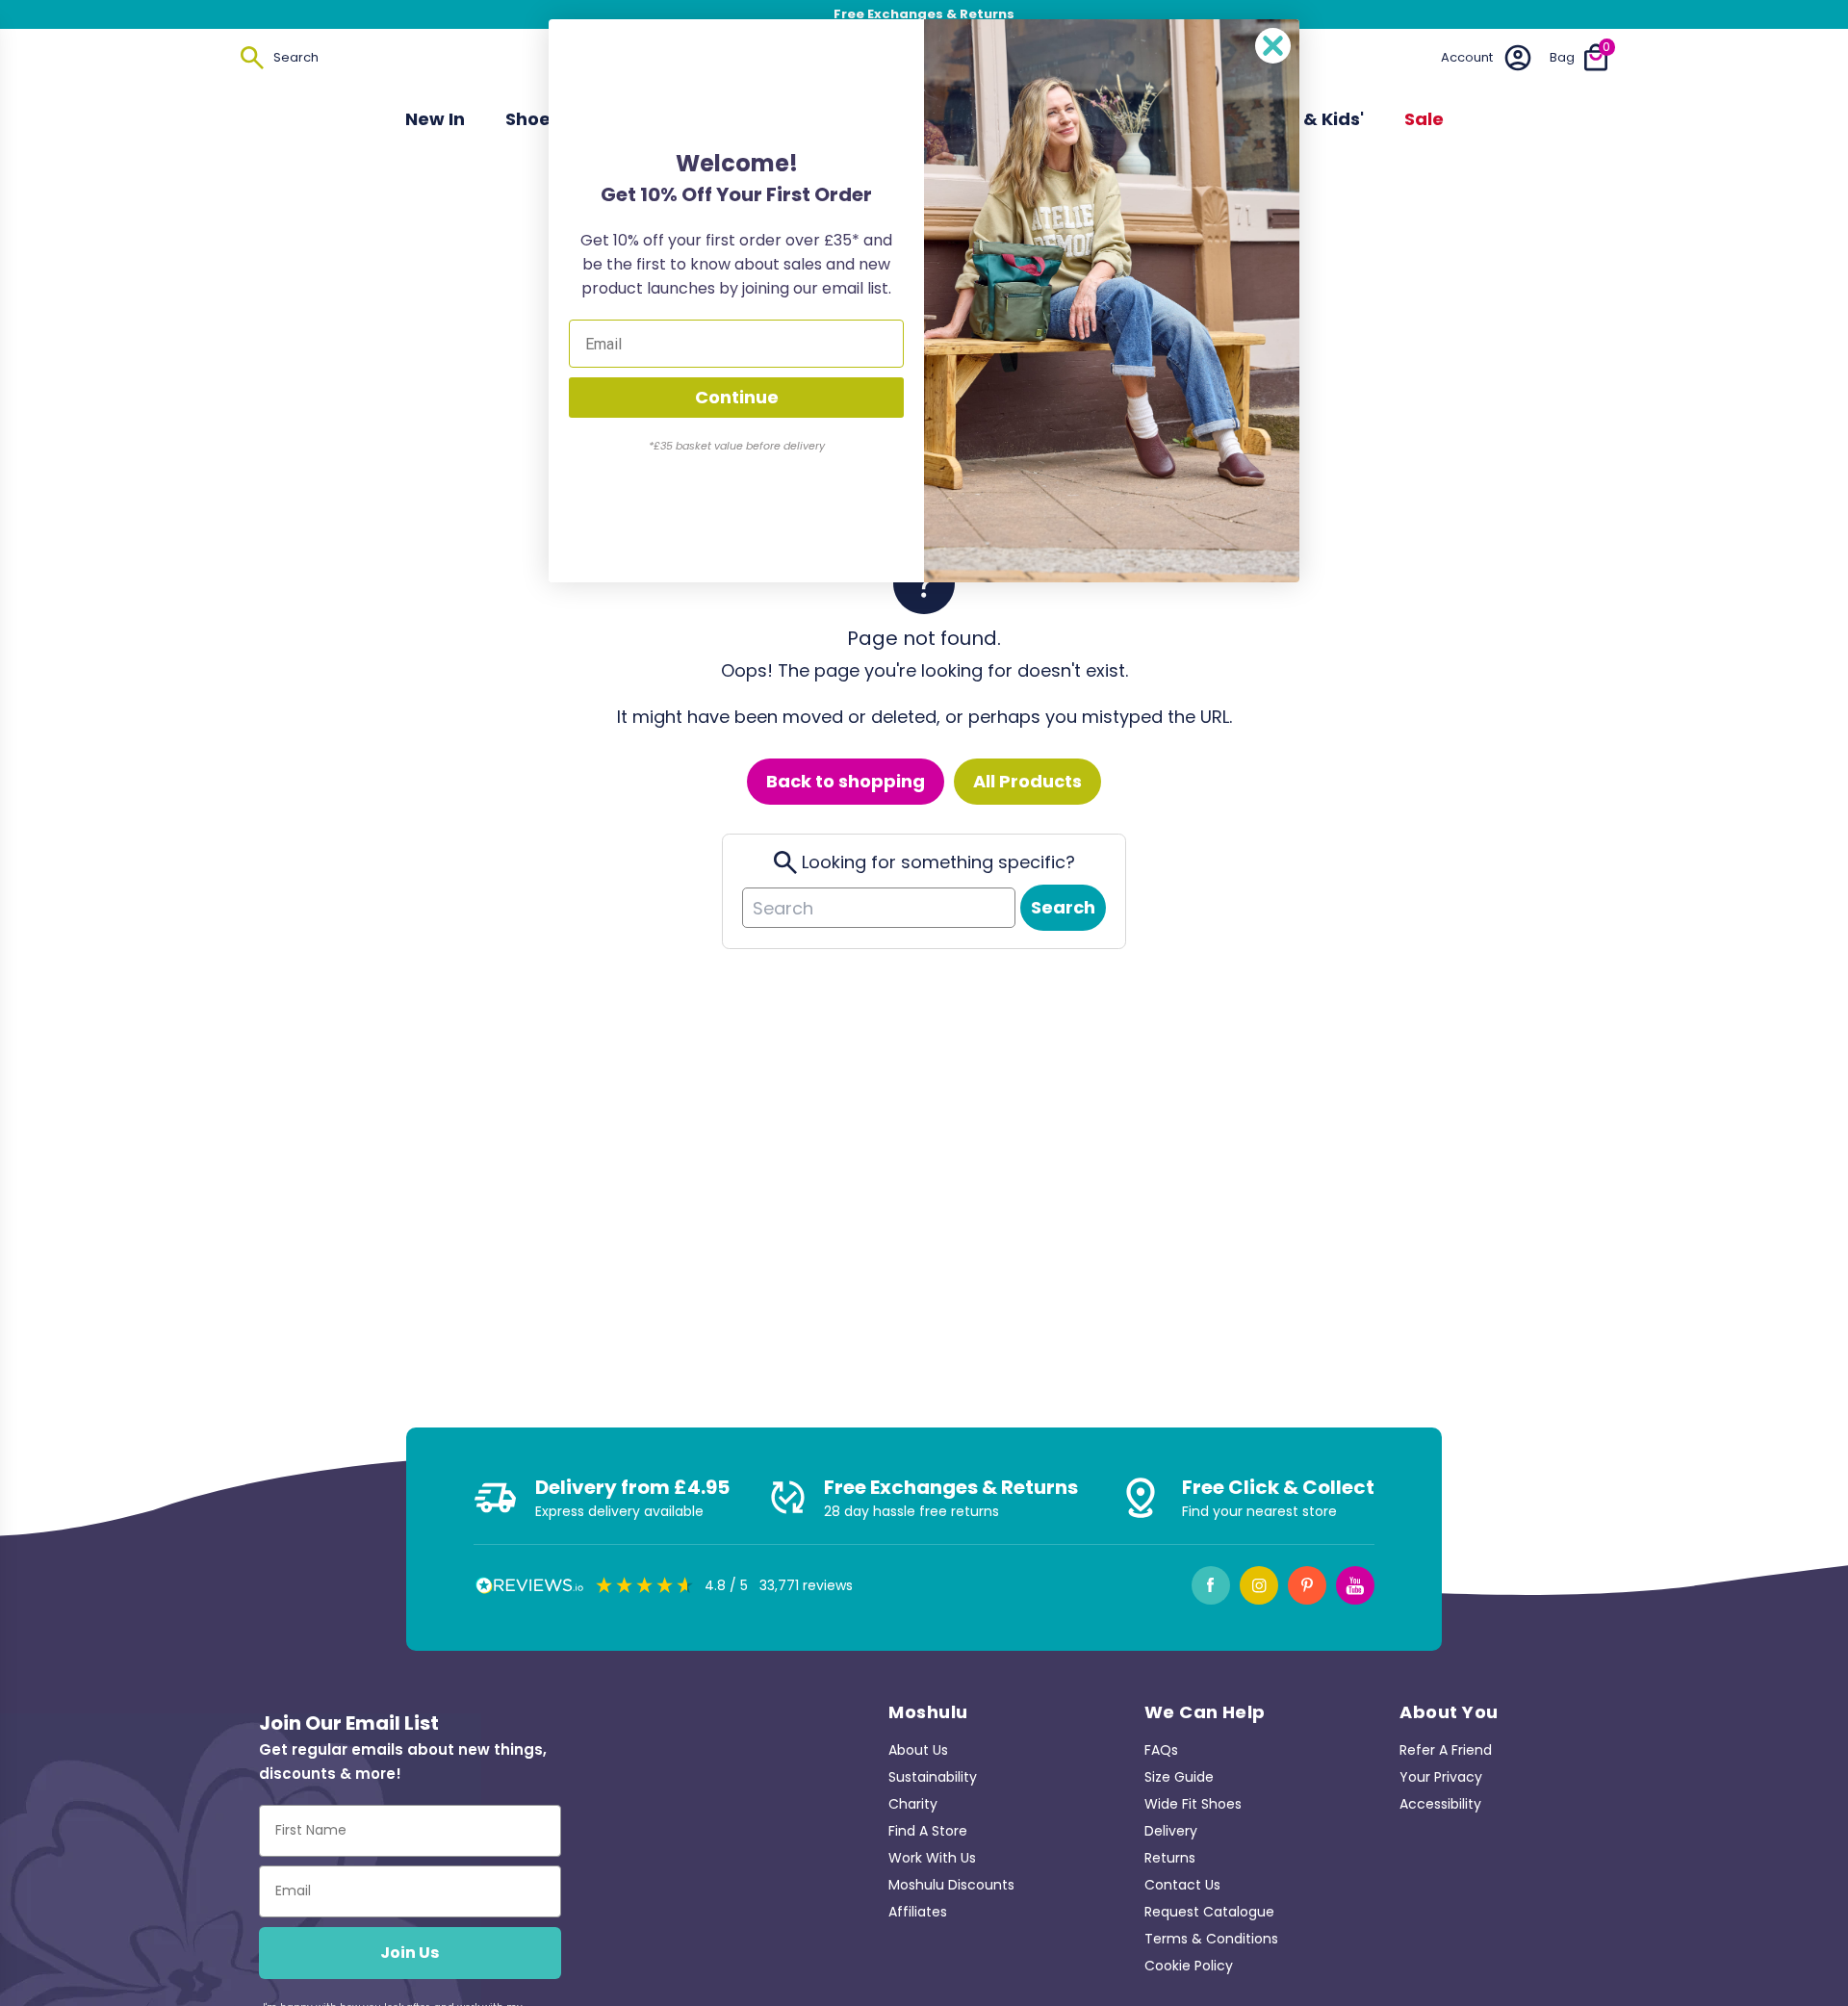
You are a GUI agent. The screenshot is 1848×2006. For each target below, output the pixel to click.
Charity (913, 1804)
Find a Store (928, 1831)
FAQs (1161, 1750)
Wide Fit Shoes (1193, 1804)
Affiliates (918, 1912)
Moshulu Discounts (951, 1885)
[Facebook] (1211, 1585)
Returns (1170, 1858)
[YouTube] (1355, 1585)
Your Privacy (1441, 1777)
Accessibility (1440, 1804)
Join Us (410, 1953)
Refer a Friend (1446, 1750)
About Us (918, 1750)
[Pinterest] (1307, 1585)
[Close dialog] (1273, 46)
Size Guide (1179, 1777)
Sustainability (933, 1777)
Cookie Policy (1189, 1966)
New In (435, 119)
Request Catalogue (1209, 1912)
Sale (1424, 119)
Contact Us (1182, 1885)
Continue (737, 397)
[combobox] (879, 908)
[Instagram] (1259, 1585)
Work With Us (932, 1858)
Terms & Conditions (1211, 1939)
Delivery (1171, 1831)
